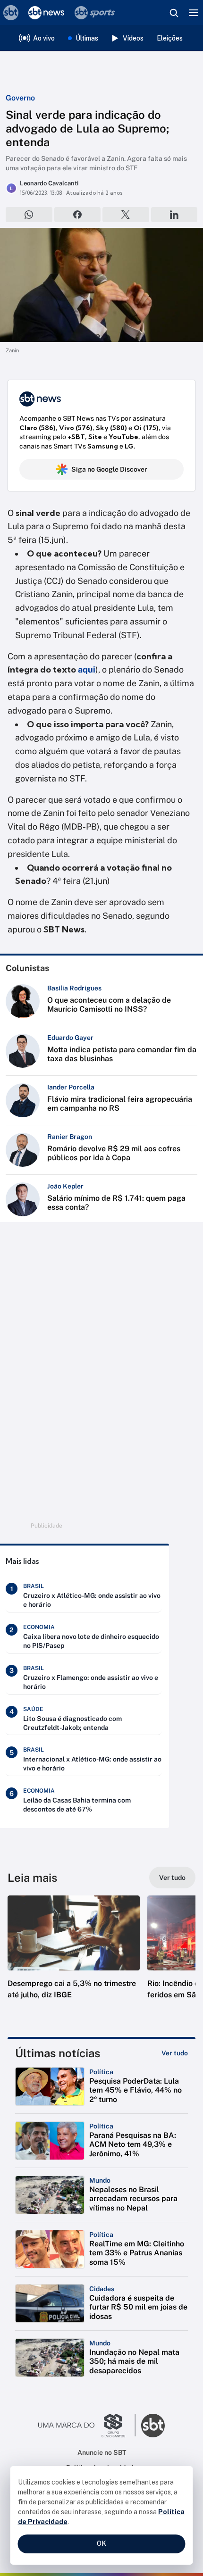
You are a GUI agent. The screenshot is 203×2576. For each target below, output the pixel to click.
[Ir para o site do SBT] (153, 2426)
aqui (87, 669)
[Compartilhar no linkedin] (174, 215)
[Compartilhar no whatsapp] (29, 215)
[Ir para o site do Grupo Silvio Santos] (87, 2426)
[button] (74, 1957)
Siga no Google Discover (109, 469)
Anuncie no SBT (102, 2452)
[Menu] (194, 13)
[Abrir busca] (174, 13)
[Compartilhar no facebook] (78, 215)
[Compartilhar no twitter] (126, 215)
